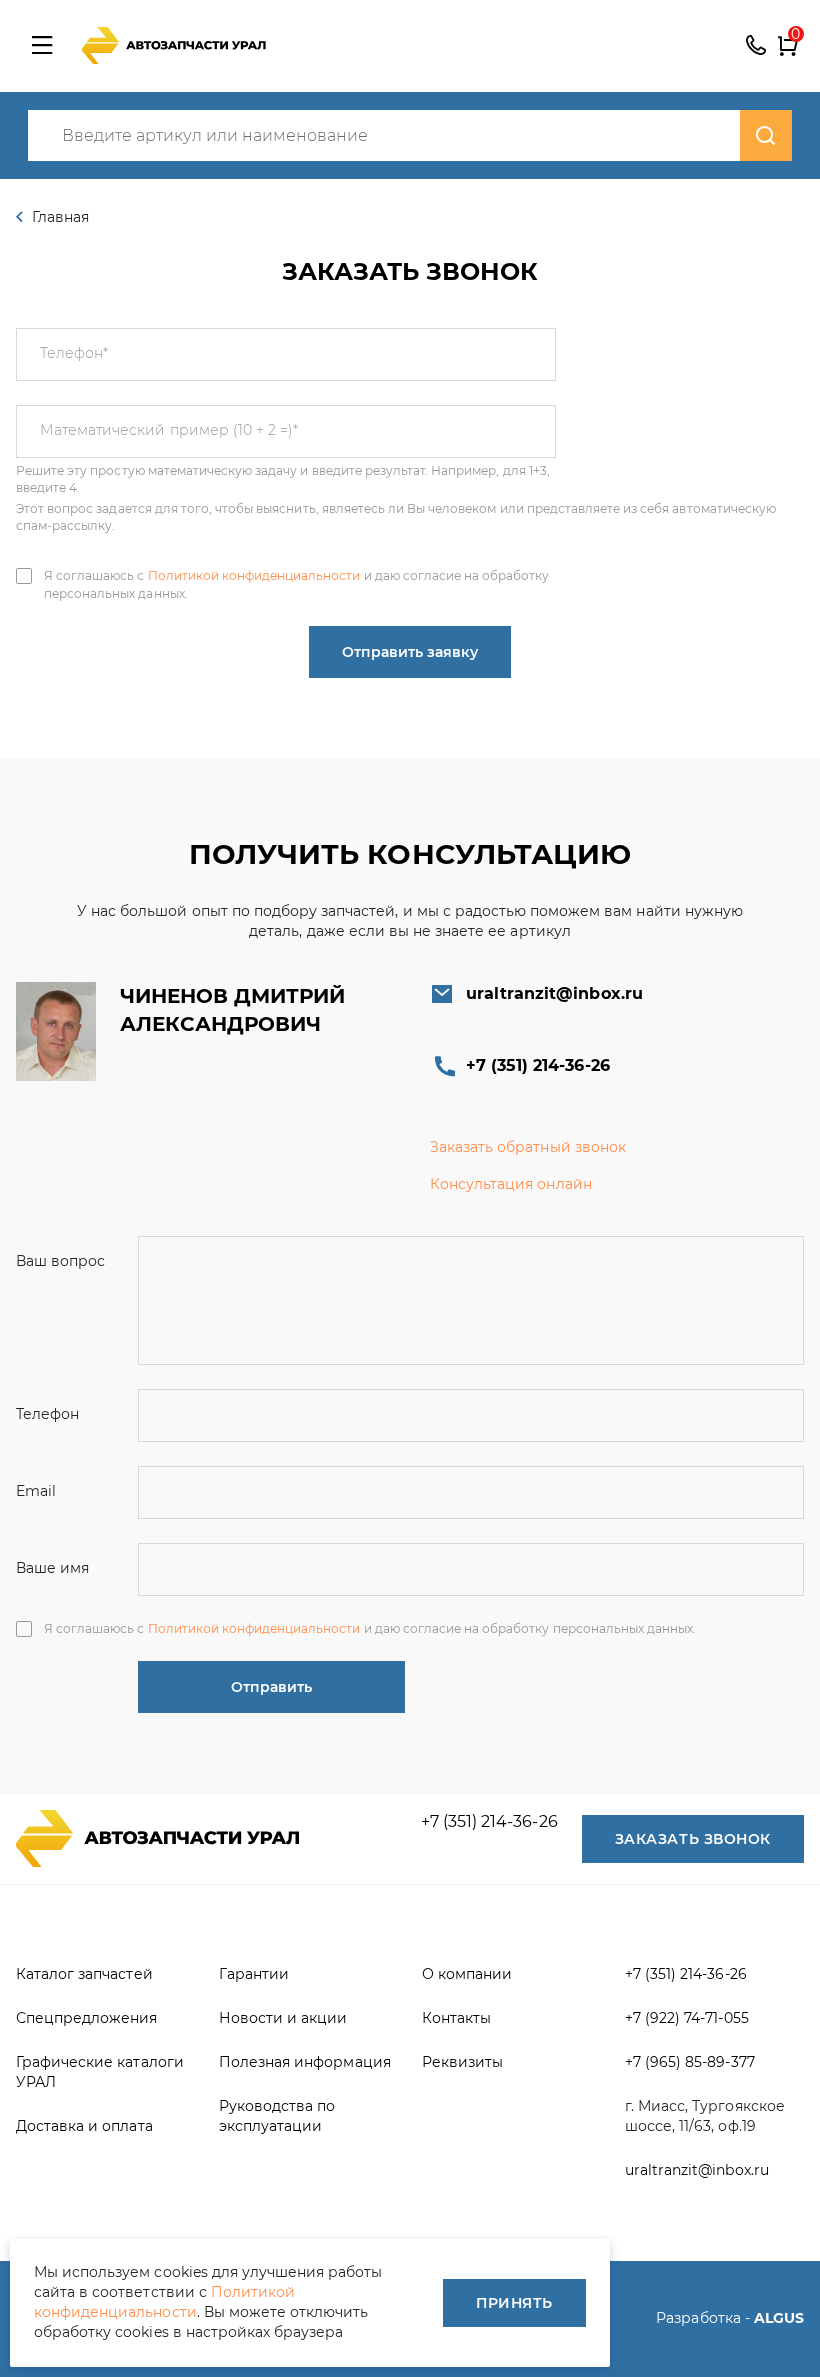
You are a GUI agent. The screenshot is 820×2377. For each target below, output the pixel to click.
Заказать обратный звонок (528, 1147)
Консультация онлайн (511, 1184)
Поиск (766, 135)
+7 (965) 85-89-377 (690, 2062)
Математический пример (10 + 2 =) (169, 430)
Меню (42, 46)
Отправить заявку (410, 652)
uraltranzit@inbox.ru (554, 993)
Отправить (271, 1687)
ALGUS (779, 2318)
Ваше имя (52, 1568)
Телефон (74, 353)
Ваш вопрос (60, 1261)
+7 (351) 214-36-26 (756, 46)
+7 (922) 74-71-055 (687, 2018)
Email (36, 1491)
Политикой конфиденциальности (254, 575)
